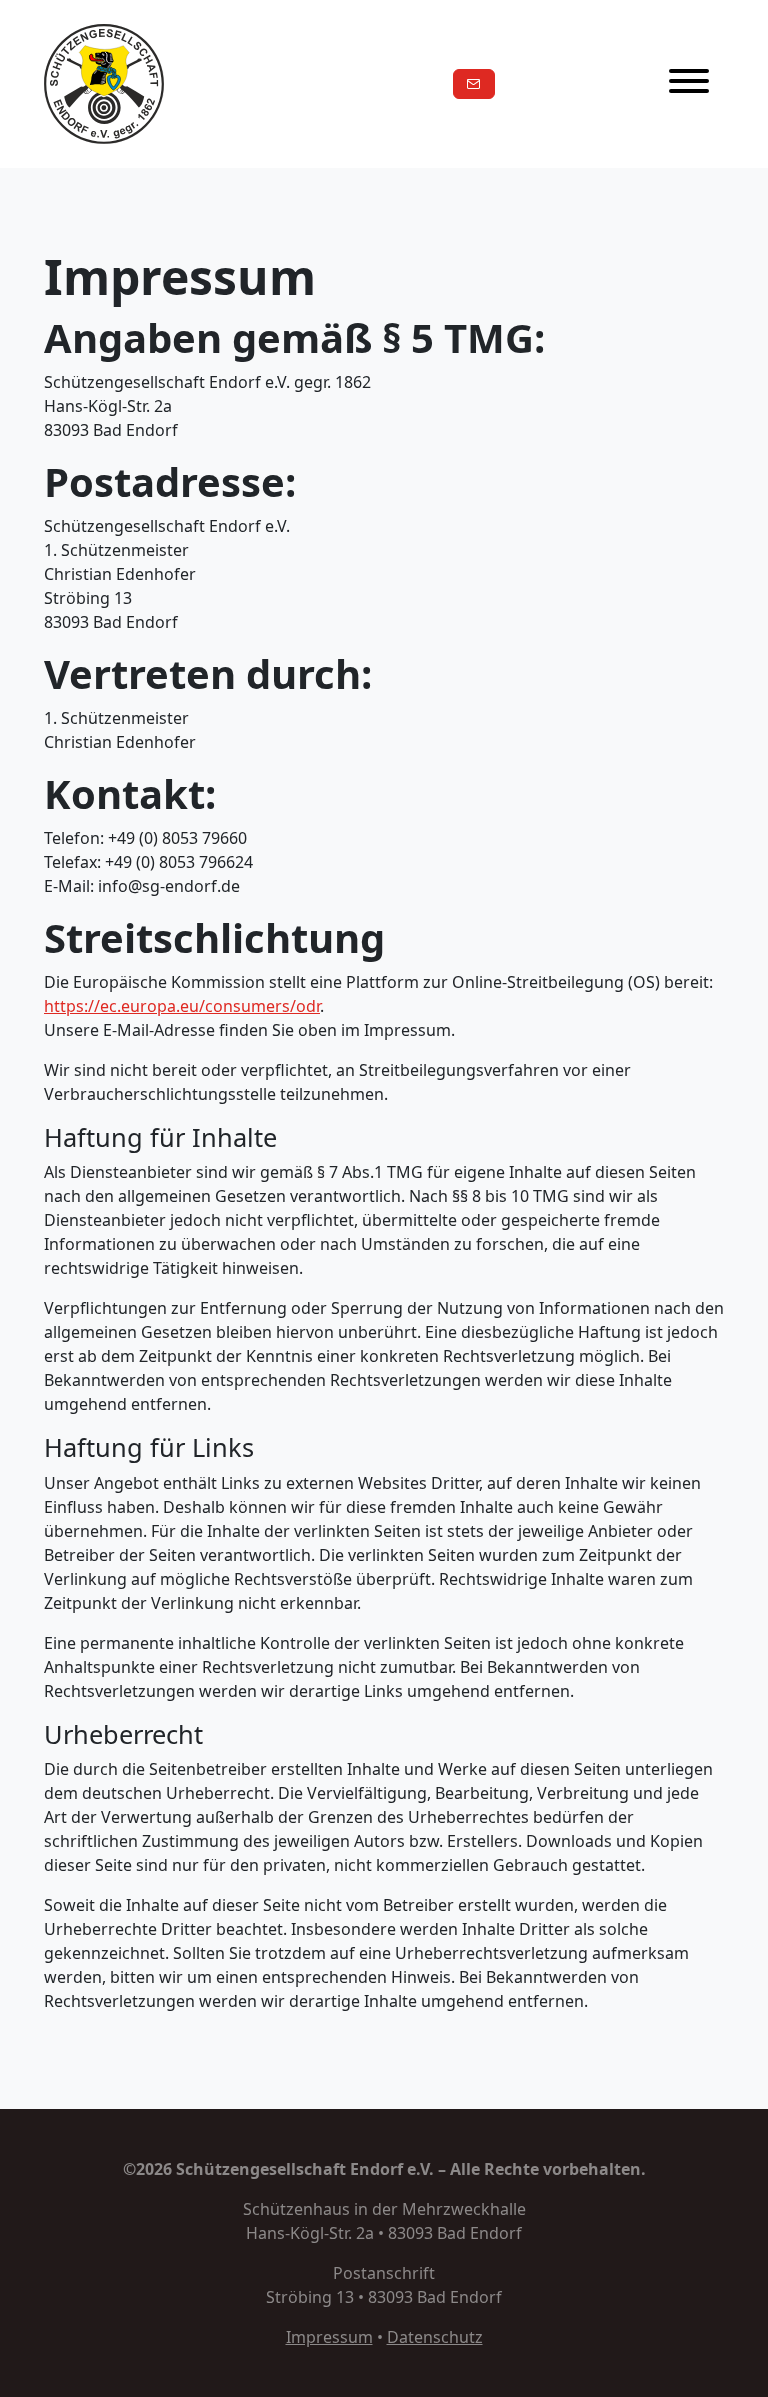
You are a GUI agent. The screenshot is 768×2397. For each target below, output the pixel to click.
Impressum (329, 2337)
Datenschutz (435, 2337)
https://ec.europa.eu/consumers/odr (182, 1006)
